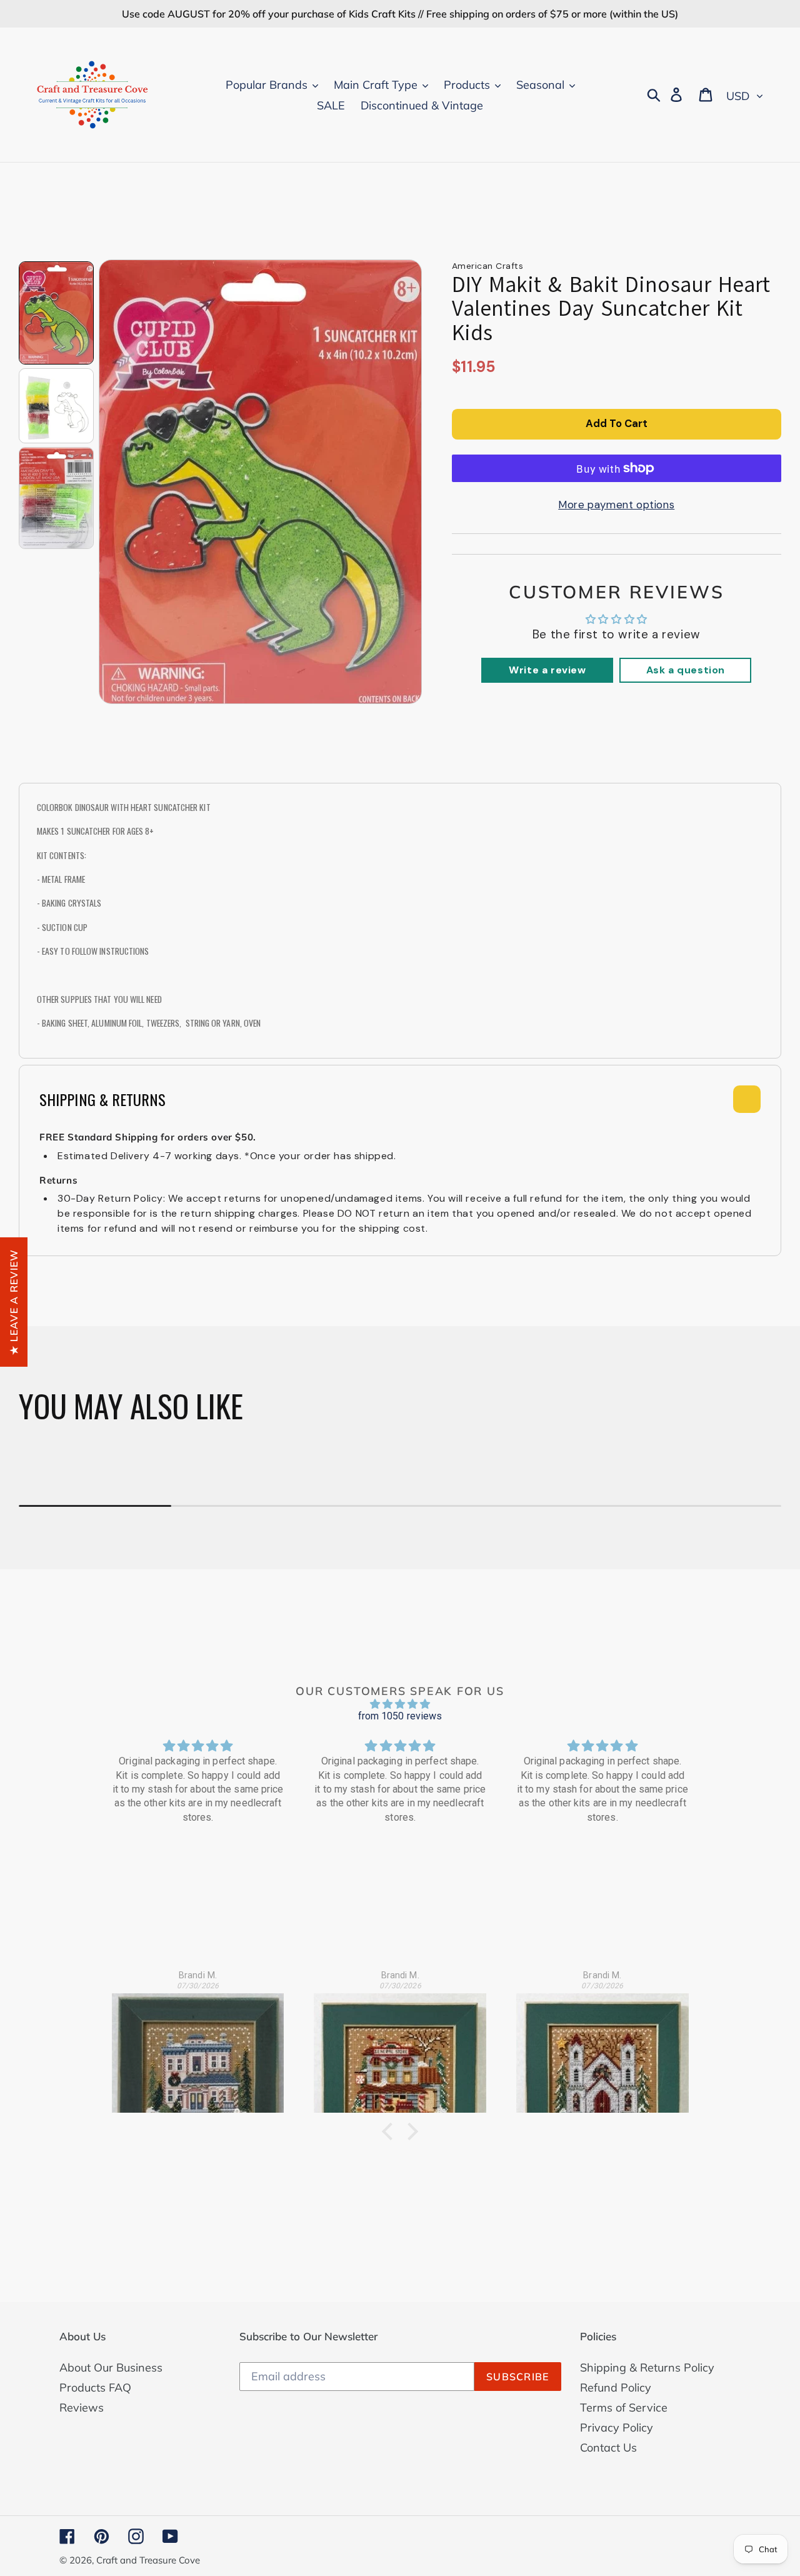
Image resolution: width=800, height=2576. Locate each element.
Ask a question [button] (686, 670)
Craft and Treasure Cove (148, 2560)
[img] (400, 1704)
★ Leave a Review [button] (14, 1301)
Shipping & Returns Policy (647, 2367)
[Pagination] (56, 313)
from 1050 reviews (400, 1716)
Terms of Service (624, 2407)
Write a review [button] (547, 670)
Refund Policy (616, 2387)
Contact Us (608, 2448)
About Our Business (111, 2367)
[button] (391, 2131)
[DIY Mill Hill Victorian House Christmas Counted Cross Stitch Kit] (198, 2046)
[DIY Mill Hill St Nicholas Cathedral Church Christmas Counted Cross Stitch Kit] (602, 2046)
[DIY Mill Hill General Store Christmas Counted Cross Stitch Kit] (400, 2046)
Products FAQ (95, 2387)
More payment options (616, 505)
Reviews (82, 2407)
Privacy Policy (617, 2428)
